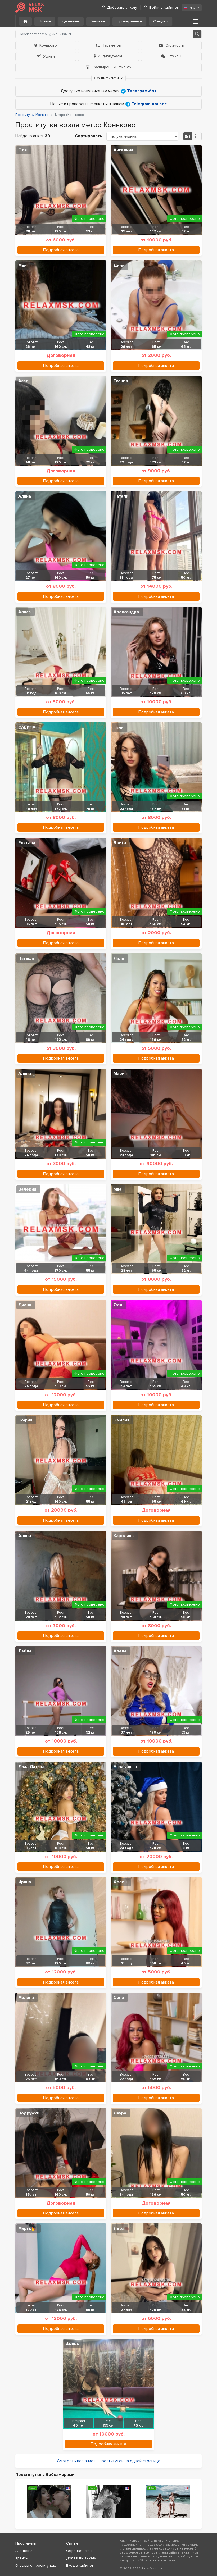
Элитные (98, 21)
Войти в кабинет (164, 8)
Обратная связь (80, 2551)
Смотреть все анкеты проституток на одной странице (109, 2461)
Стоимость (175, 45)
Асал (23, 381)
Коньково (48, 45)
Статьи (72, 2543)
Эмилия (121, 1420)
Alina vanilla (125, 1767)
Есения (121, 381)
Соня (119, 1998)
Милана (26, 1998)
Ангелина (123, 150)
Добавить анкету (122, 8)
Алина (25, 496)
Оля (22, 150)
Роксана (27, 843)
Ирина (25, 1882)
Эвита (120, 843)
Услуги (49, 56)
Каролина (124, 1536)
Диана (25, 1305)
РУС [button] (192, 8)
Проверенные (129, 21)
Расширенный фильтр (111, 67)
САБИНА (27, 727)
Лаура (120, 2113)
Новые (45, 21)
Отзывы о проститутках (36, 2566)
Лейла (25, 1651)
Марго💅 (28, 2228)
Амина (72, 2344)
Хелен (120, 1882)
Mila (117, 1189)
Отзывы (174, 56)
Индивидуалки (111, 56)
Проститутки (26, 2543)
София (25, 1420)
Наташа (26, 958)
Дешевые (71, 21)
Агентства (24, 2551)
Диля (119, 265)
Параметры (112, 45)
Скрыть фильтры (107, 78)
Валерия (27, 1189)
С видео (161, 21)
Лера (119, 2228)
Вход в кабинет (80, 2566)
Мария (120, 1074)
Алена (120, 1651)
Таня (118, 727)
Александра (126, 612)
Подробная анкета (61, 250)
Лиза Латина (31, 1767)
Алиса (24, 612)
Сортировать (89, 136)
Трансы (22, 2558)
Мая (22, 265)
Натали (121, 496)
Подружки (29, 2113)
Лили (119, 958)
